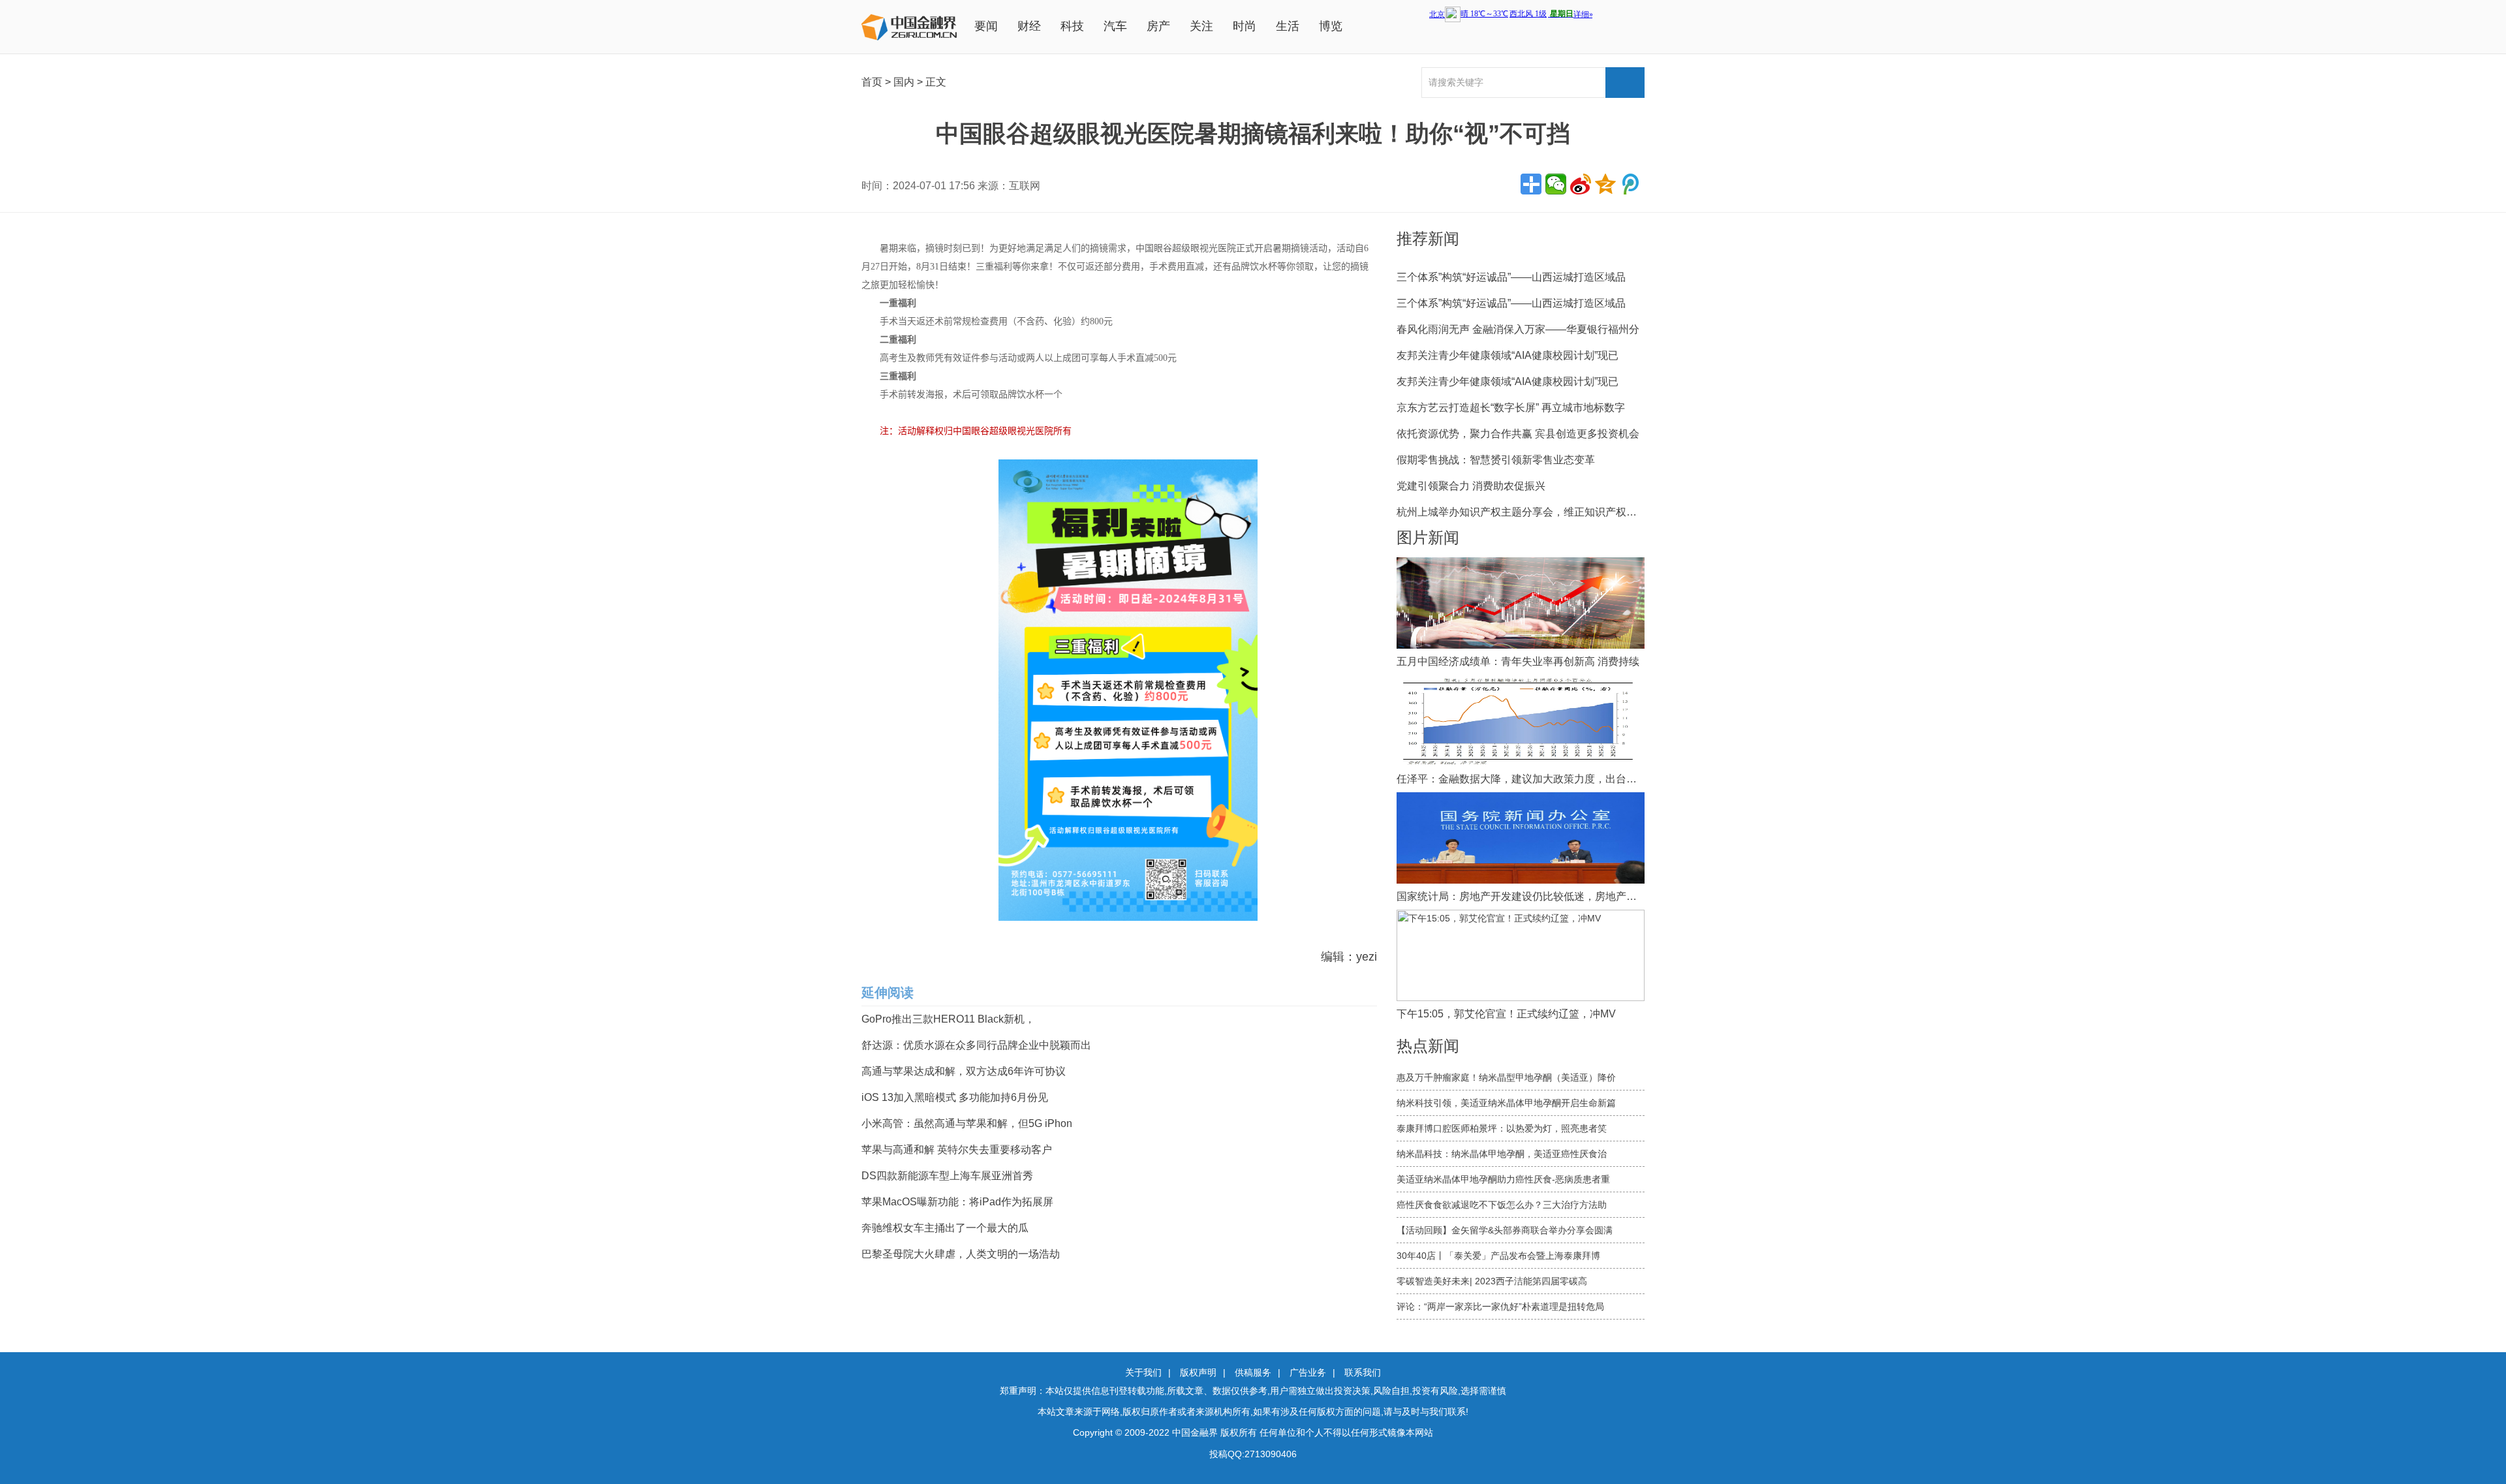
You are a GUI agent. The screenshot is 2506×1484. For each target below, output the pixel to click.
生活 (1288, 26)
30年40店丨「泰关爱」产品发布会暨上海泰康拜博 (1498, 1256)
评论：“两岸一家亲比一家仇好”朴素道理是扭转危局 (1500, 1306)
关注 (1201, 26)
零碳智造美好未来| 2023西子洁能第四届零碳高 (1492, 1281)
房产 (1158, 26)
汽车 (1115, 26)
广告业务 (1308, 1372)
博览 (1331, 26)
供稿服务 (1253, 1372)
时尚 (1245, 26)
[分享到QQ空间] (1605, 184)
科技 (1072, 26)
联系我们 (1363, 1372)
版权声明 (1198, 1372)
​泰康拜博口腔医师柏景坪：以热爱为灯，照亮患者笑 (1502, 1128)
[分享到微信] (1556, 184)
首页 (872, 82)
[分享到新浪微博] (1581, 184)
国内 (904, 82)
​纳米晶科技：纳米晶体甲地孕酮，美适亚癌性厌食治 (1502, 1154)
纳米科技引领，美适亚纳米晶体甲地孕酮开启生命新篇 (1506, 1103)
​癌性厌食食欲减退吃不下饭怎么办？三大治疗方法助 (1502, 1205)
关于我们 (1143, 1372)
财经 (1029, 26)
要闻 (986, 26)
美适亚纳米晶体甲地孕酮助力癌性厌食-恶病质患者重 (1503, 1179)
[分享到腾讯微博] (1630, 184)
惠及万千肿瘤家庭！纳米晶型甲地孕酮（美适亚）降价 (1506, 1077)
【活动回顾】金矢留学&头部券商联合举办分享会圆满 (1505, 1230)
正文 (936, 82)
